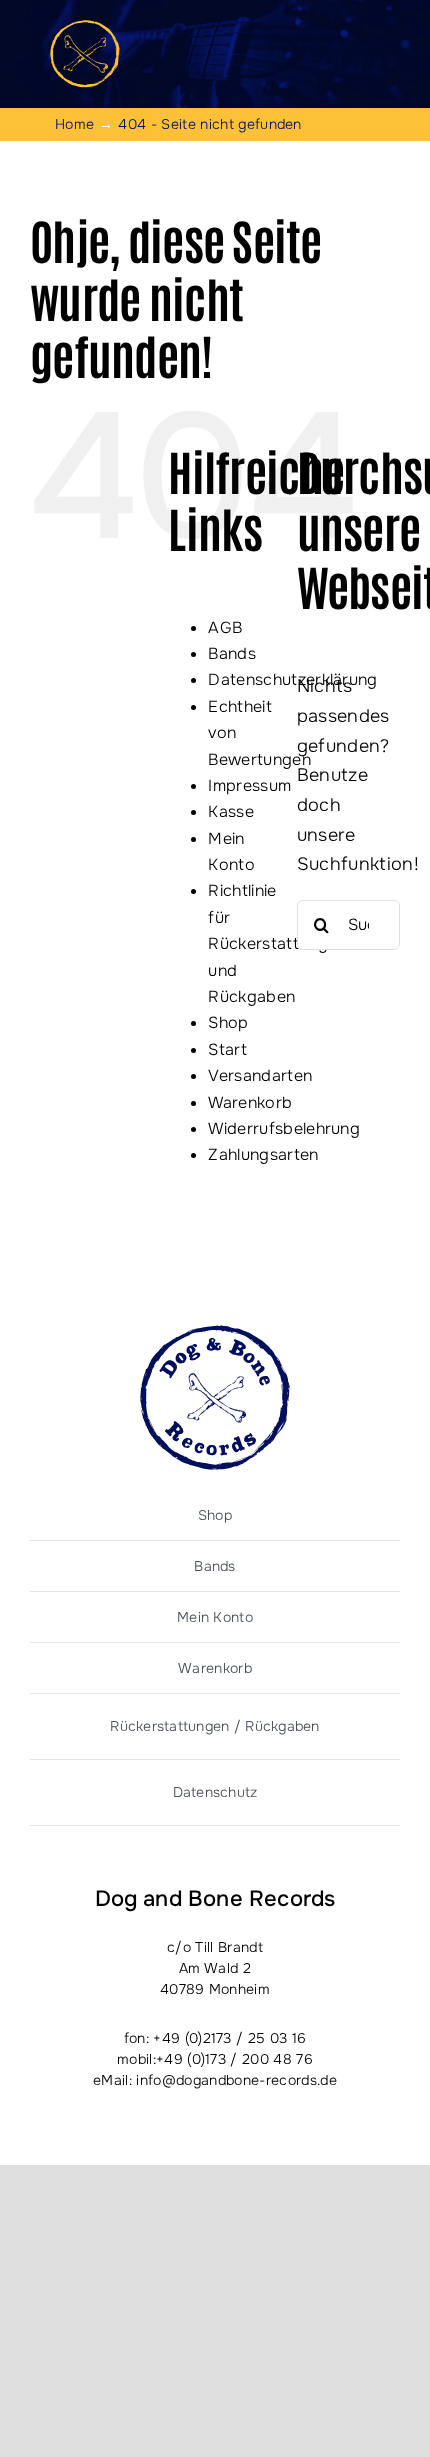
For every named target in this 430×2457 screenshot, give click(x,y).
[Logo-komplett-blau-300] (215, 1334)
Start (227, 1049)
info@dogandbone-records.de (236, 2080)
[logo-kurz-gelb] (85, 29)
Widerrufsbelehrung (284, 1128)
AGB (225, 627)
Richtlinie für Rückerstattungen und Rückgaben (277, 943)
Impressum (249, 785)
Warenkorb (250, 1102)
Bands (232, 653)
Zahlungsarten (263, 1154)
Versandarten (260, 1075)
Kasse (231, 811)
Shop (228, 1022)
